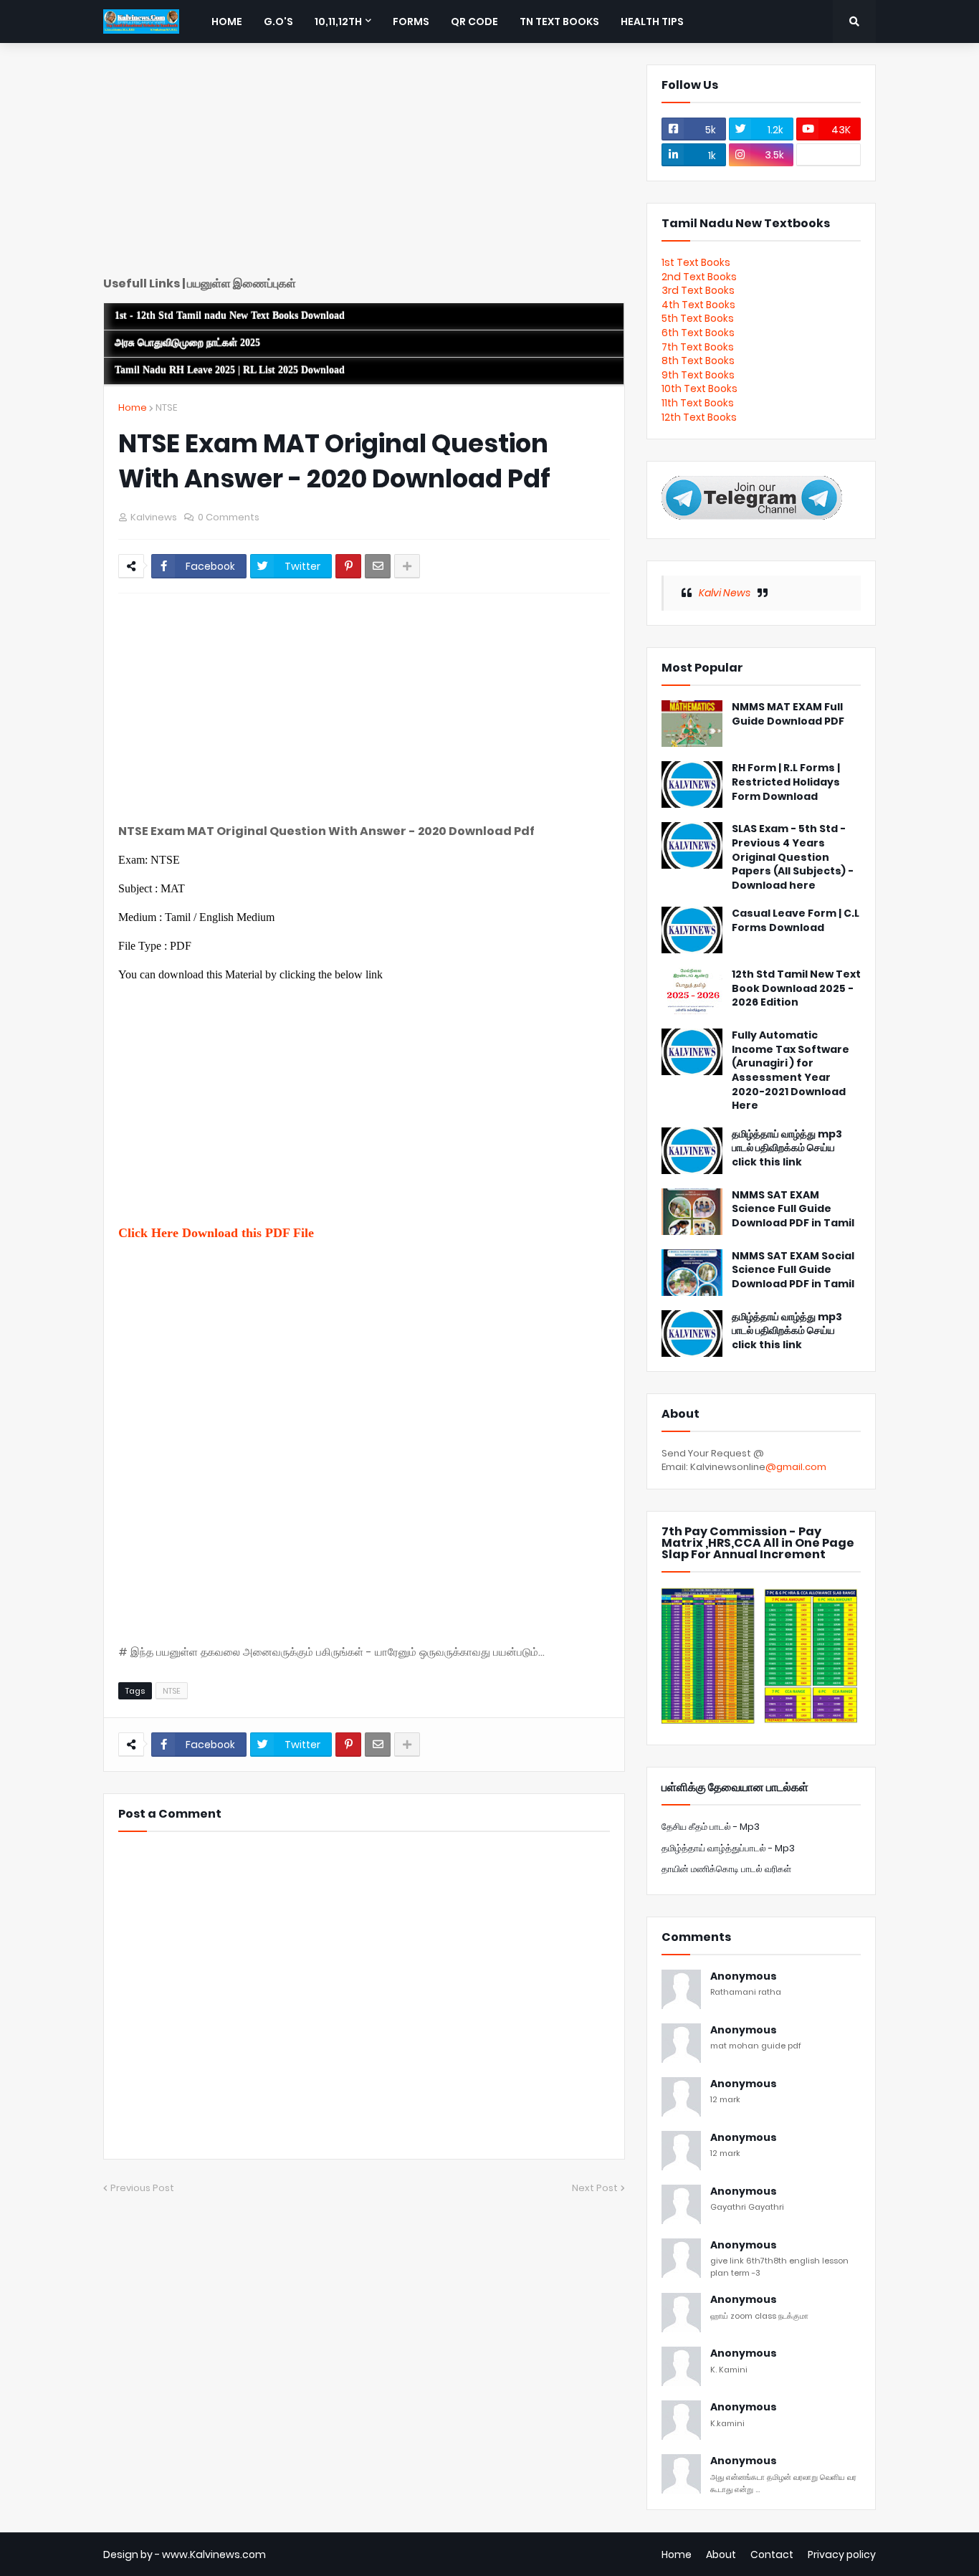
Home (133, 407)
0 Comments (229, 517)
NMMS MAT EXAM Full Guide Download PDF (788, 714)
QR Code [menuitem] (474, 22)
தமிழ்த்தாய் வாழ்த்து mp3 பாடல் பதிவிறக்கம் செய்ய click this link (787, 1148)
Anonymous (744, 1976)
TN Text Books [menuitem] (559, 22)
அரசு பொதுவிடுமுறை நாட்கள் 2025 (187, 343)
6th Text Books (698, 333)
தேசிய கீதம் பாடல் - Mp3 (711, 1827)
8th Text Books (698, 361)
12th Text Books (699, 417)
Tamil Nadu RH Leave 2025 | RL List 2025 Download (230, 370)
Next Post (595, 2188)
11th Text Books (698, 403)
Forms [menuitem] (411, 22)
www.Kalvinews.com (214, 2554)
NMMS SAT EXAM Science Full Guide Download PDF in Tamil (793, 1209)
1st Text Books (696, 262)
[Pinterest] (348, 566)
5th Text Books (698, 318)
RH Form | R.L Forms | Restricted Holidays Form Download (786, 782)
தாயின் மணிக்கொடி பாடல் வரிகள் (726, 1869)
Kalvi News (725, 593)
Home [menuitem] (227, 22)
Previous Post (142, 2188)
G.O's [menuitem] (278, 22)
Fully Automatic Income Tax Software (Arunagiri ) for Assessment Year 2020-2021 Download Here (791, 1070)
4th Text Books (698, 305)
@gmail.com (796, 1467)
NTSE (166, 407)
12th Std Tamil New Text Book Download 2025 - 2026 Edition (796, 988)
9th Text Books (698, 375)
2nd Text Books (699, 277)
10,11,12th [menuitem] (338, 22)
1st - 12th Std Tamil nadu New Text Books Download (230, 316)
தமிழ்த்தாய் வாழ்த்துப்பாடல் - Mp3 (728, 1848)
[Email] (378, 566)
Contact (772, 2554)
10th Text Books (699, 388)
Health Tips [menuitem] (652, 22)
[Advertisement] (364, 165)
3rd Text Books (698, 290)
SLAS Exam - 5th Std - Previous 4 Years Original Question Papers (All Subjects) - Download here (793, 857)
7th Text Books (698, 347)
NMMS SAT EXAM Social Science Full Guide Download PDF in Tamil (793, 1270)
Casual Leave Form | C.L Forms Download (796, 921)
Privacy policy (842, 2554)
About (721, 2554)
